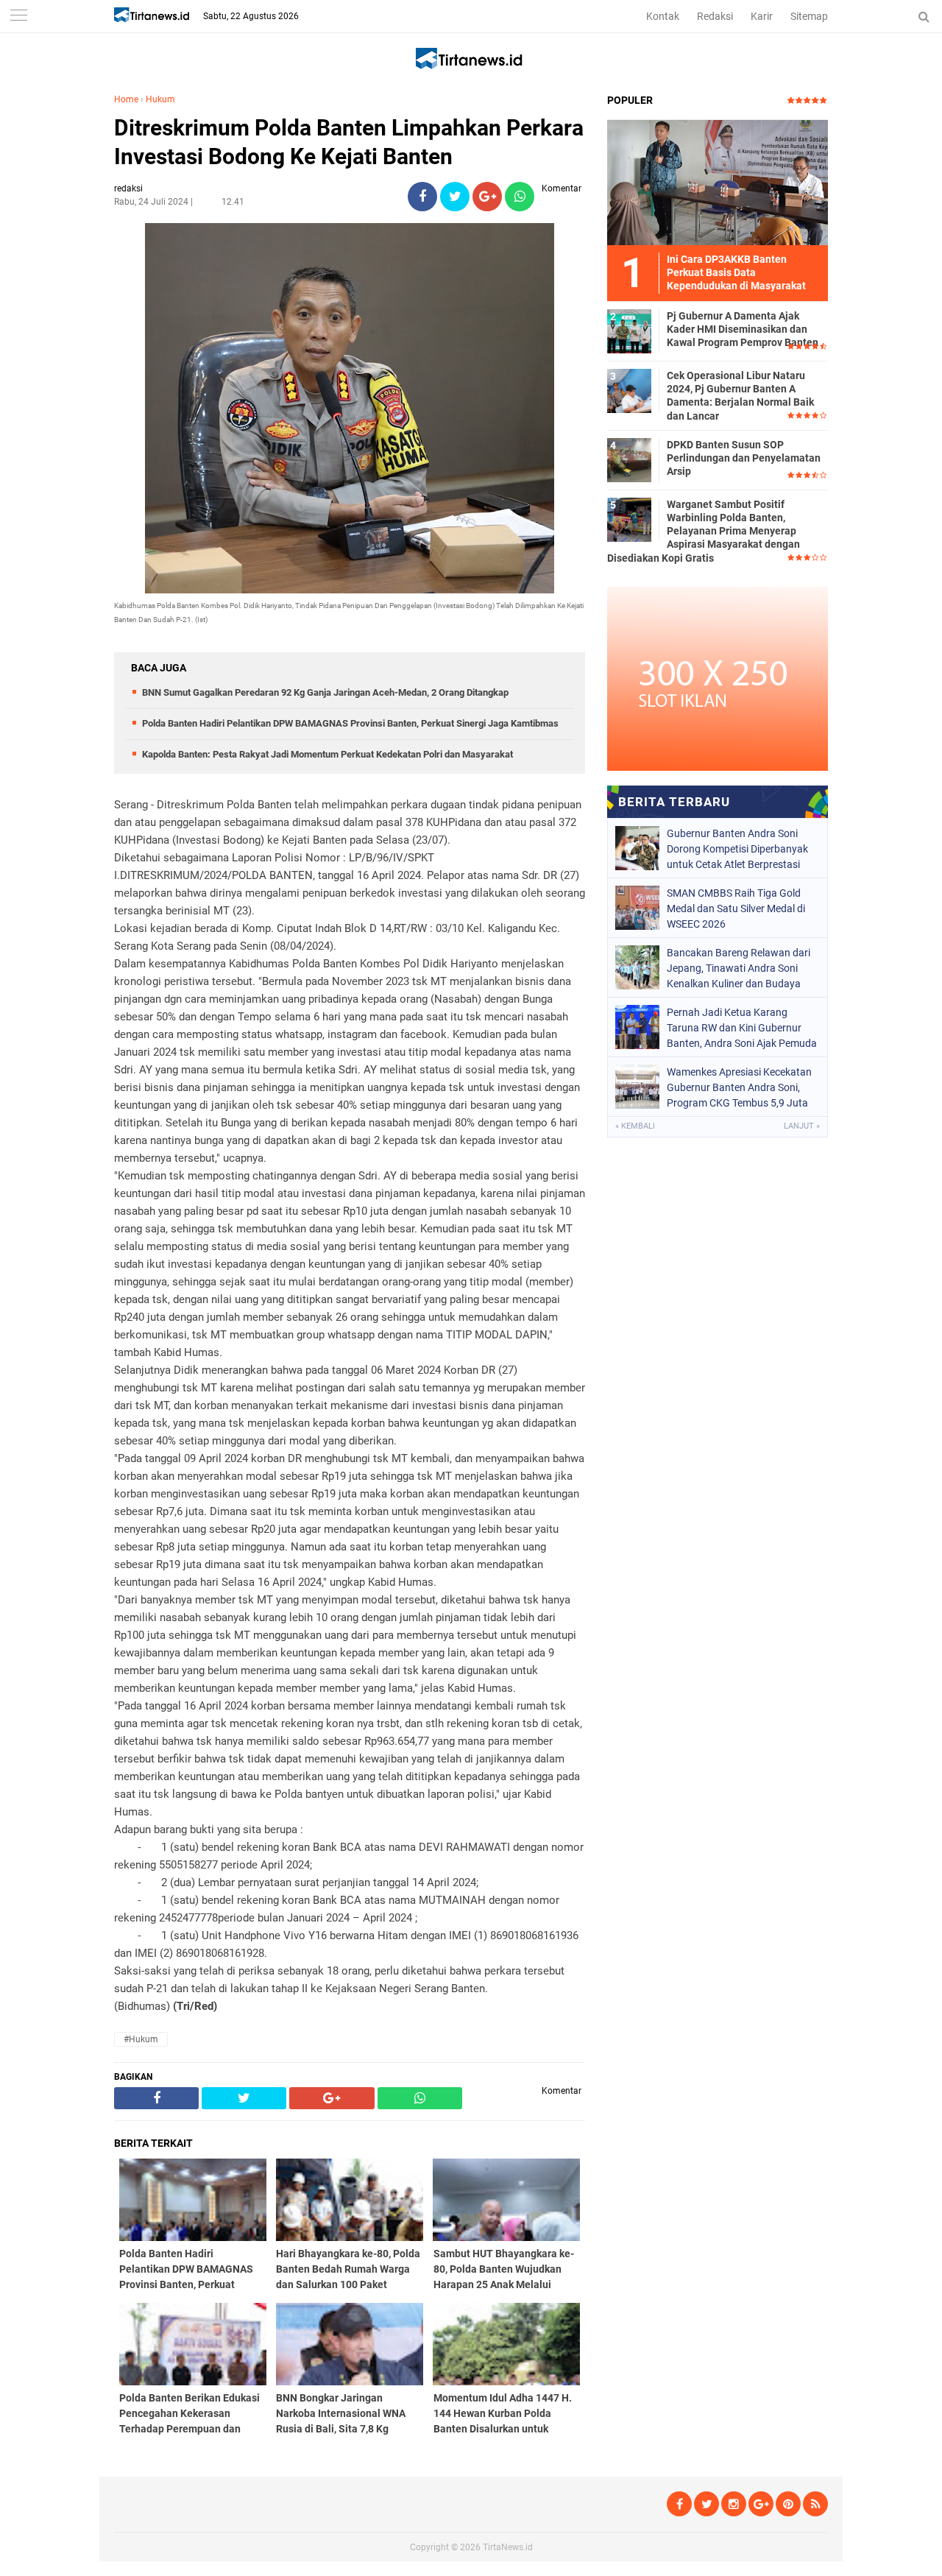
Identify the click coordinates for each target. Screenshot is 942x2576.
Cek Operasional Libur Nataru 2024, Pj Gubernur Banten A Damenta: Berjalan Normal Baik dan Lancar (740, 396)
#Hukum (141, 2039)
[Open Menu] (18, 17)
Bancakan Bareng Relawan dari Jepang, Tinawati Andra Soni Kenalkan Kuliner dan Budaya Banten (739, 968)
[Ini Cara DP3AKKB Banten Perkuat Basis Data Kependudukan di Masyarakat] (718, 182)
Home (126, 99)
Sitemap (809, 16)
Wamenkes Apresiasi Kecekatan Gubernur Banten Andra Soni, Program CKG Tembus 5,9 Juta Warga (739, 1087)
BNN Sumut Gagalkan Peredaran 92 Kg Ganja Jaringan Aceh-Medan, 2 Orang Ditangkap (325, 692)
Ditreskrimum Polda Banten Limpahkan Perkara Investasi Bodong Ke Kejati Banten (349, 142)
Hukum (160, 99)
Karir (762, 16)
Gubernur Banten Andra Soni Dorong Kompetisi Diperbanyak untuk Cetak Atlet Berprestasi (737, 849)
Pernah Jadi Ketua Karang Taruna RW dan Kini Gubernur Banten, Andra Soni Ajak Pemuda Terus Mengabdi (742, 1028)
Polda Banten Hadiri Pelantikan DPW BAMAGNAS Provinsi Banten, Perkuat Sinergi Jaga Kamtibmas (350, 723)
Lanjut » (802, 1126)
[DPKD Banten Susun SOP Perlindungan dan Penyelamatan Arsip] (629, 459)
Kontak (663, 16)
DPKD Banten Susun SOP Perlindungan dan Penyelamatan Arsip (744, 458)
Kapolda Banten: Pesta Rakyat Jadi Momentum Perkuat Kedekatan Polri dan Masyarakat (327, 754)
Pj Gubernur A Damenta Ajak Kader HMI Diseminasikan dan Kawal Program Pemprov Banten (743, 329)
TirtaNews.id (508, 2547)
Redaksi (715, 16)
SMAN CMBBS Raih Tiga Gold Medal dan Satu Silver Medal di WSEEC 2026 (736, 908)
